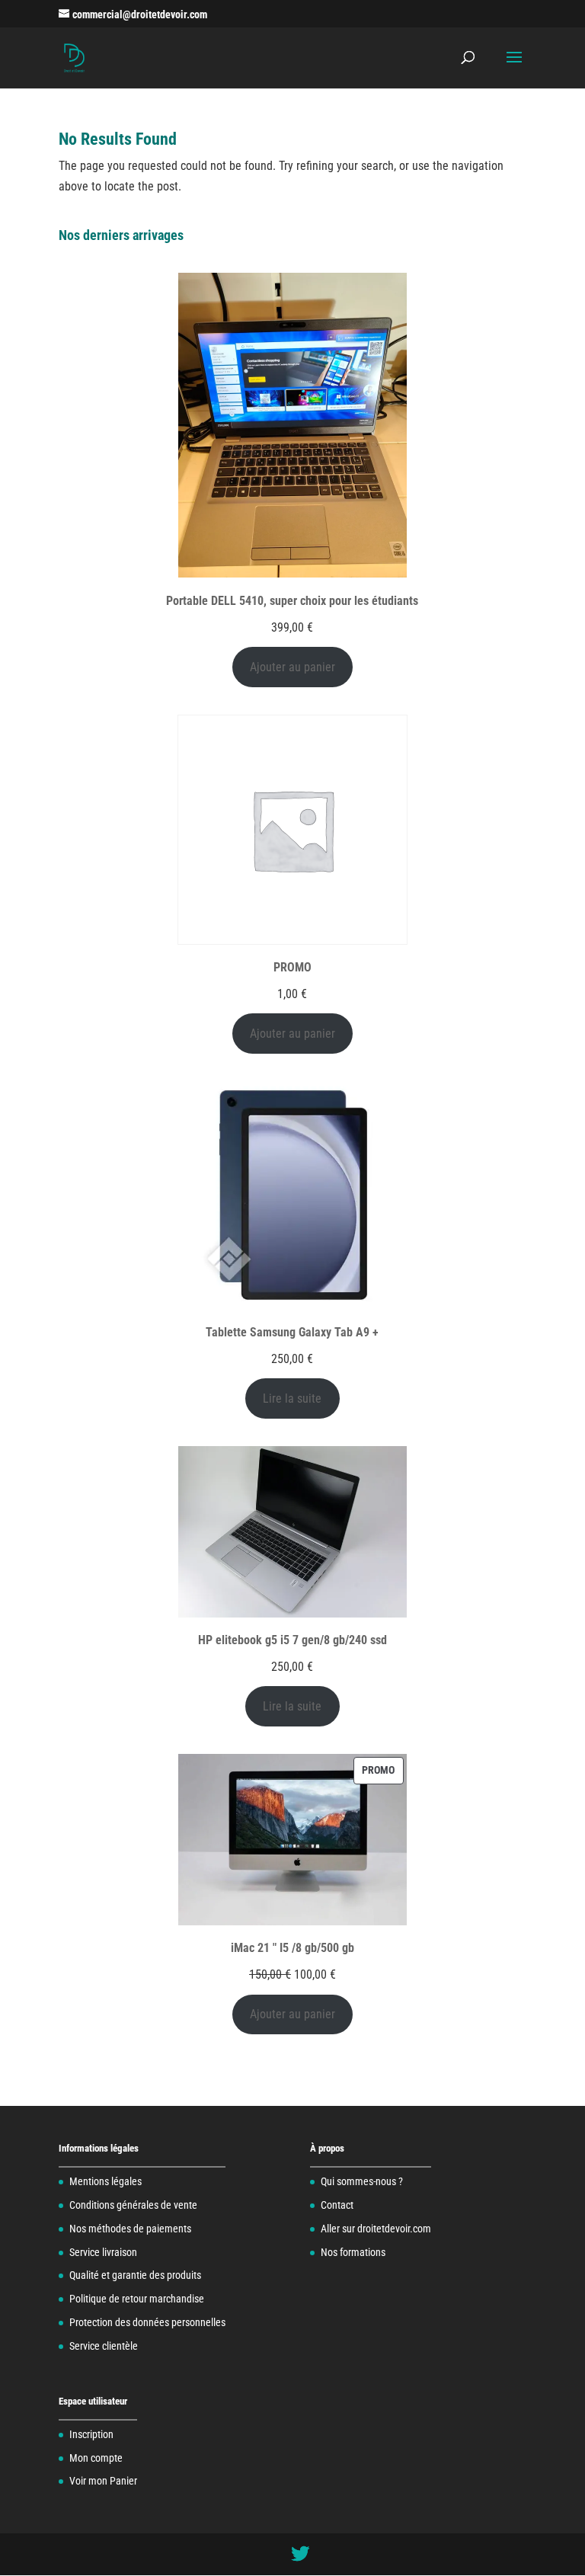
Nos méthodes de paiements (130, 2229)
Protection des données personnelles (147, 2322)
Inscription (91, 2434)
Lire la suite (292, 1398)
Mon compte (96, 2458)
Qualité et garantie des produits (135, 2275)
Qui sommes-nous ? (362, 2181)
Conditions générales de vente (133, 2205)
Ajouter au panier (292, 667)
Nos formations (353, 2252)
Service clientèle (104, 2346)
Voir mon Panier (103, 2481)
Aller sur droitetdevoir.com (376, 2229)
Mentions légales (105, 2181)
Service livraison (103, 2252)
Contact (337, 2205)
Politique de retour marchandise (137, 2299)
